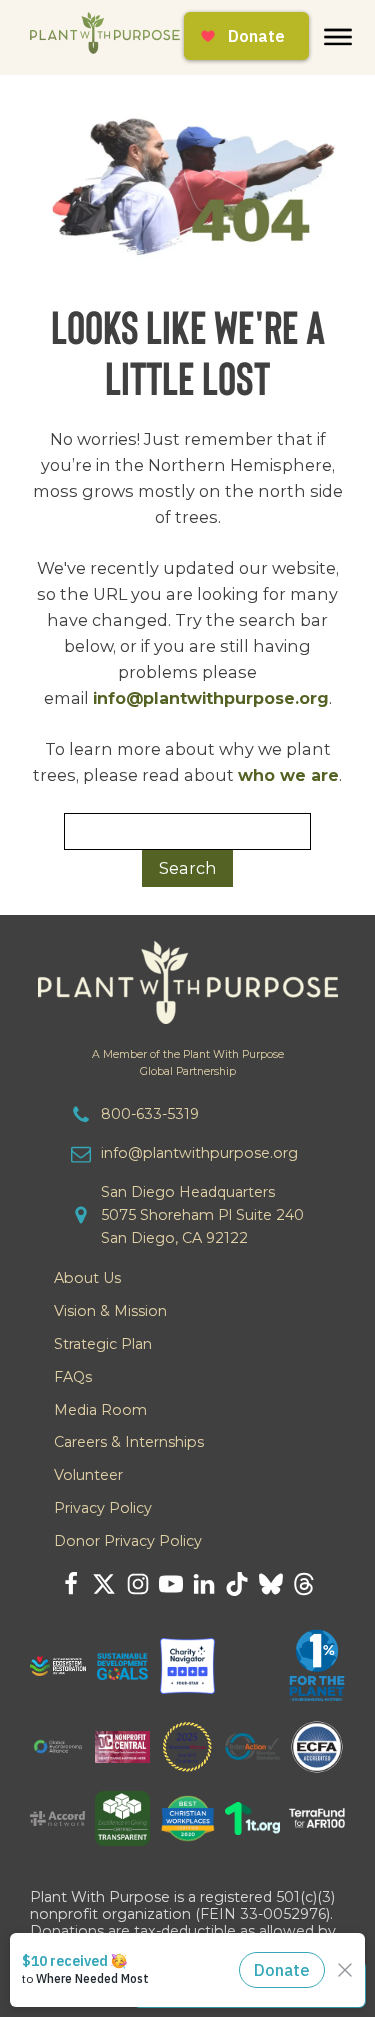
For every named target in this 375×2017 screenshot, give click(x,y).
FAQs (73, 1377)
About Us (87, 1278)
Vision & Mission (110, 1311)
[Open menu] (338, 37)
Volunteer (88, 1475)
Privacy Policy (103, 1508)
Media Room (100, 1410)
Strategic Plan (103, 1344)
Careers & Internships (129, 1442)
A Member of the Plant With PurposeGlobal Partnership (188, 1063)
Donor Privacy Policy (128, 1541)
